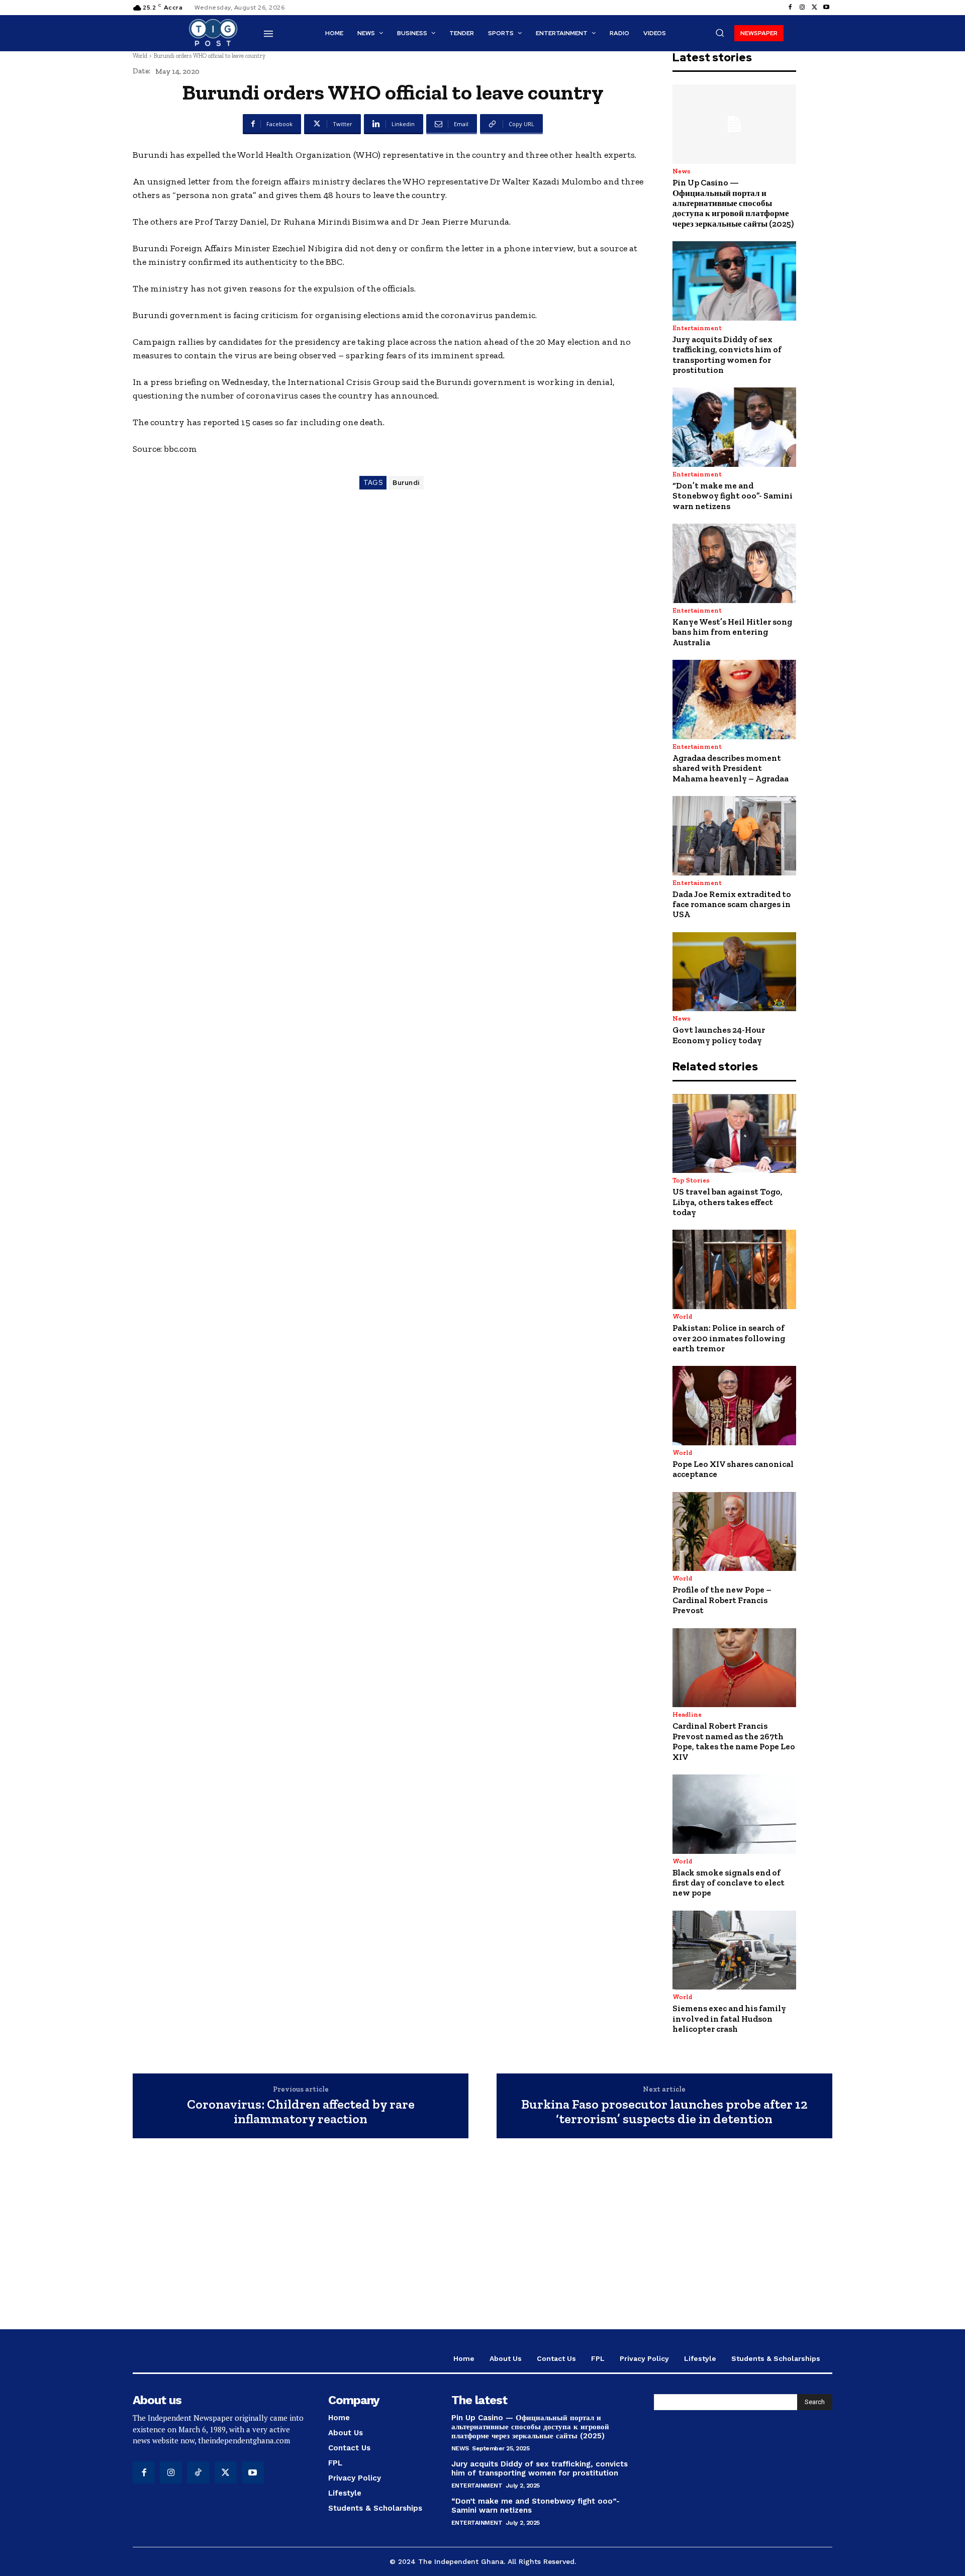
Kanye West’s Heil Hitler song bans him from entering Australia (732, 632)
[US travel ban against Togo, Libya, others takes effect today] (734, 1134)
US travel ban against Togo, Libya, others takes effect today (728, 1202)
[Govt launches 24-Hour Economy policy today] (734, 972)
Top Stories (691, 1180)
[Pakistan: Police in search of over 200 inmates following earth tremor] (734, 1269)
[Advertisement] (482, 2239)
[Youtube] (826, 8)
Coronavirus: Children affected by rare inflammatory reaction (301, 2111)
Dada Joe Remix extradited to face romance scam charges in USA (732, 904)
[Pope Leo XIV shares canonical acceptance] (734, 1406)
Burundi (406, 483)
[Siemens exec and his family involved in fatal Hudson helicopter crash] (734, 1950)
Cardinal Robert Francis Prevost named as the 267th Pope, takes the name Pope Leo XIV (734, 1741)
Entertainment (697, 328)
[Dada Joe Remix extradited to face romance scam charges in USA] (734, 836)
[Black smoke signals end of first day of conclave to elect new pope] (734, 1814)
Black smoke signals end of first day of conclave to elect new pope (729, 1883)
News (682, 171)
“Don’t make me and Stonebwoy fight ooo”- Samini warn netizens (733, 496)
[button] (720, 33)
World (140, 56)
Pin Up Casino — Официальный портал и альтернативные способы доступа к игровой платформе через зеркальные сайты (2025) (733, 203)
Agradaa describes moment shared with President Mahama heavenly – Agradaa (731, 768)
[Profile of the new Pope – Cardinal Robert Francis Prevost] (734, 1532)
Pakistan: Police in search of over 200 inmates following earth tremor (729, 1338)
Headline (687, 1714)
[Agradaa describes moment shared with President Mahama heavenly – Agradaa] (734, 700)
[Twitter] (814, 8)
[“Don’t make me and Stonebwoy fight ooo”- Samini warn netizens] (734, 427)
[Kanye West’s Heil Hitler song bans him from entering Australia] (734, 563)
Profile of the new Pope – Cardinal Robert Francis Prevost (722, 1600)
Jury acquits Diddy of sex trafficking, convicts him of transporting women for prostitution (727, 355)
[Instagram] (802, 8)
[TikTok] (198, 2472)
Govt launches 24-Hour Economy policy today (719, 1035)
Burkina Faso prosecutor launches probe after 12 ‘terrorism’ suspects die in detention (664, 2111)
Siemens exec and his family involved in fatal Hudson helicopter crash (729, 2018)
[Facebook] (790, 8)
